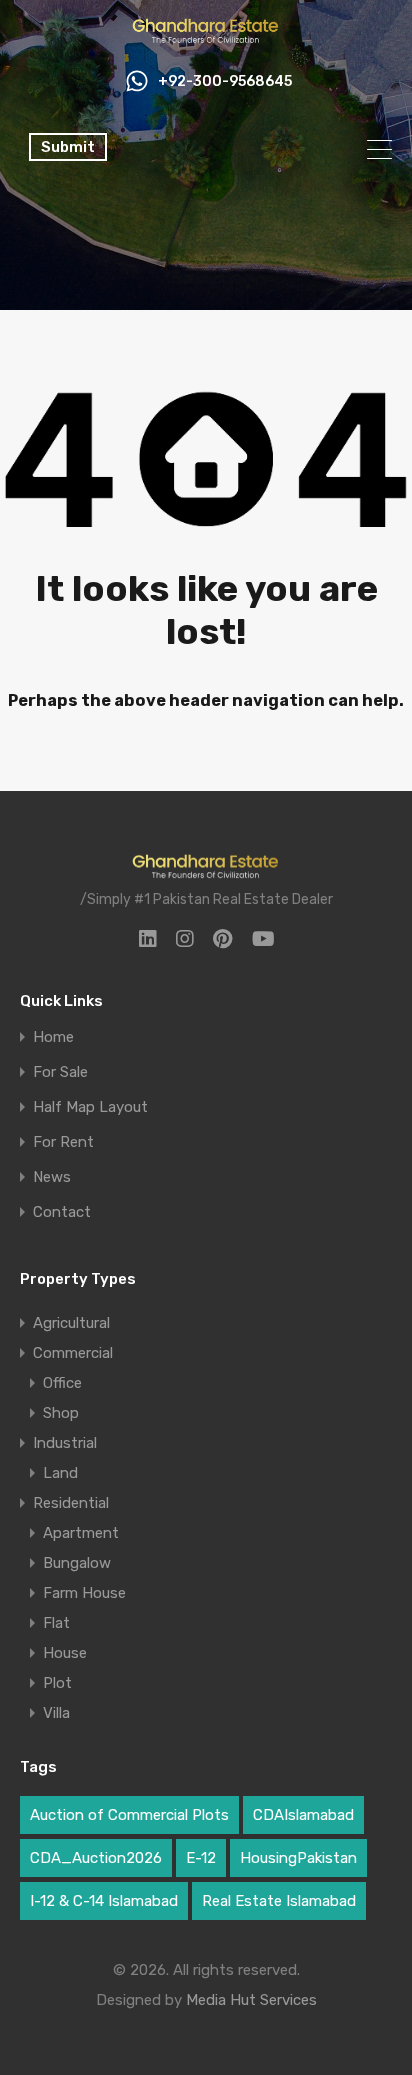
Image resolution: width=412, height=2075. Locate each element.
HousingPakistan (298, 1858)
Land (60, 1473)
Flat (56, 1623)
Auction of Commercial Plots (129, 1815)
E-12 (201, 1858)
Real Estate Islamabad (279, 1901)
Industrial (65, 1443)
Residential (71, 1503)
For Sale (60, 1072)
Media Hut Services (251, 2000)
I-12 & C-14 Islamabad (104, 1901)
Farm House (84, 1593)
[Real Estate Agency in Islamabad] (206, 38)
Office (62, 1383)
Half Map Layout (90, 1107)
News (52, 1177)
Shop (61, 1413)
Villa (56, 1713)
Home (53, 1037)
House (65, 1653)
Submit (68, 147)
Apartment (81, 1533)
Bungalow (77, 1563)
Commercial (73, 1353)
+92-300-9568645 (225, 82)
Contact (62, 1212)
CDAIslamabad (303, 1815)
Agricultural (71, 1323)
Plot (57, 1683)
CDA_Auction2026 (96, 1858)
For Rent (63, 1142)
